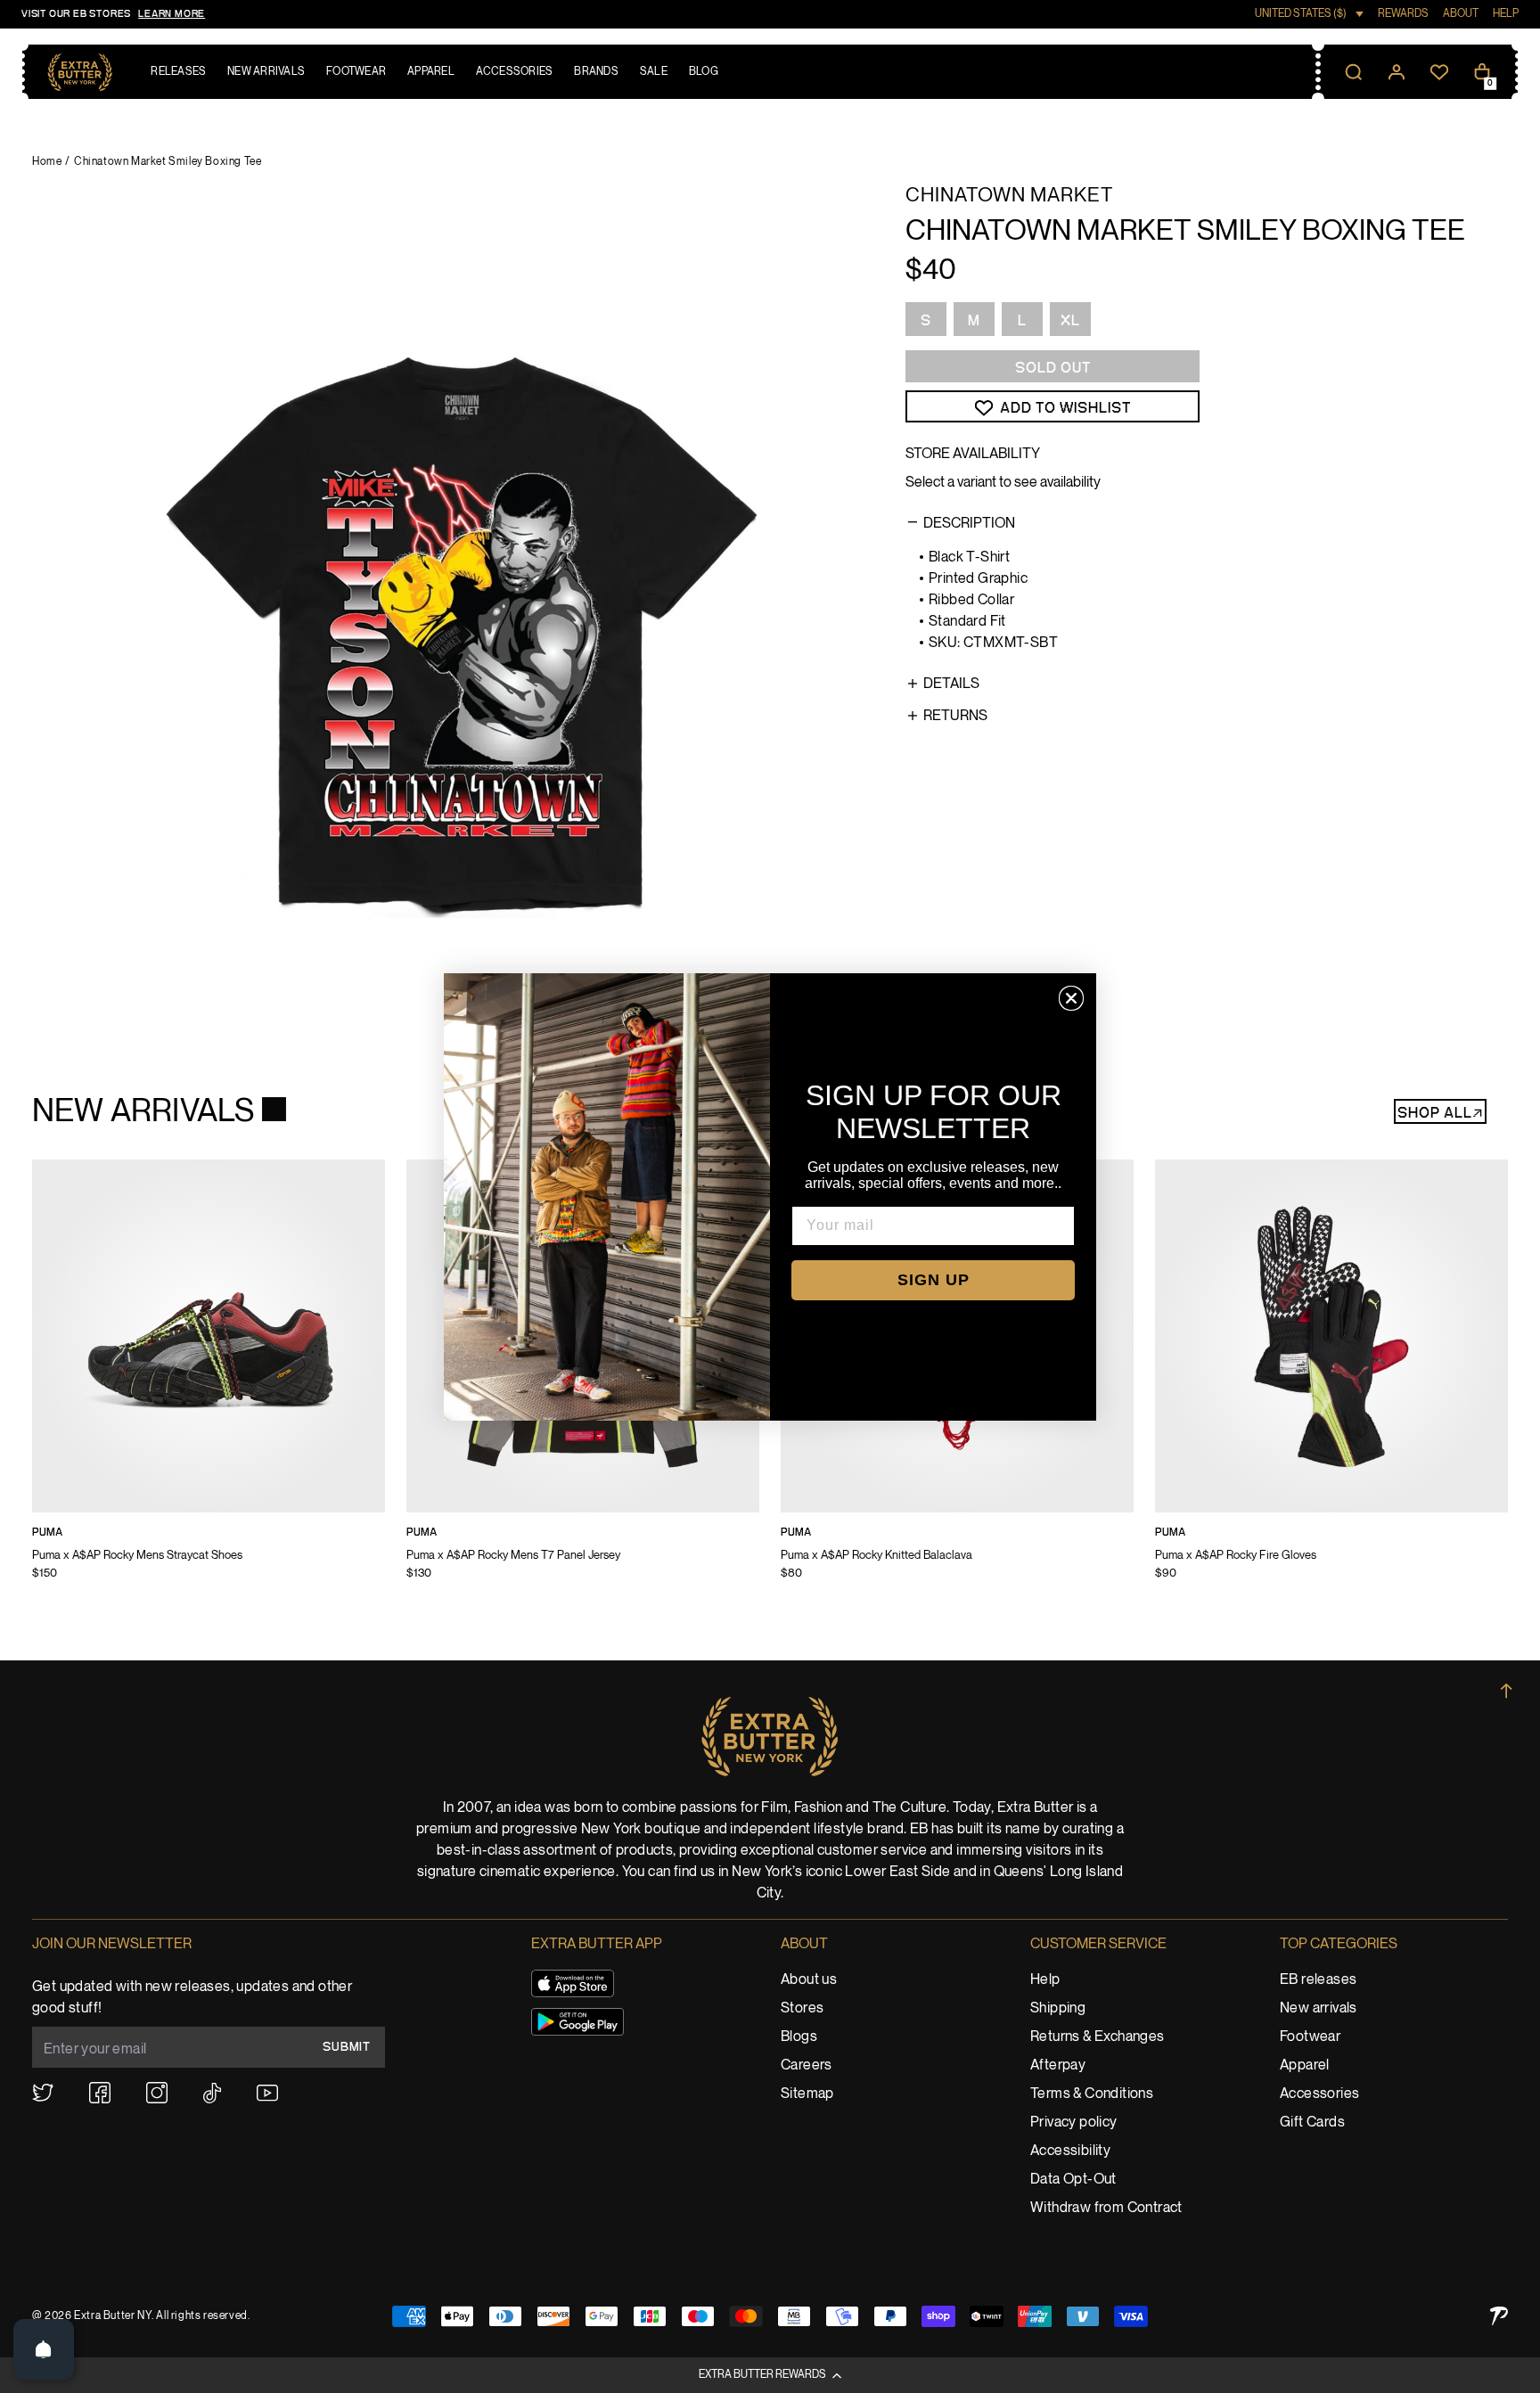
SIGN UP (934, 1280)
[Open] (44, 2349)
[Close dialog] (1071, 998)
